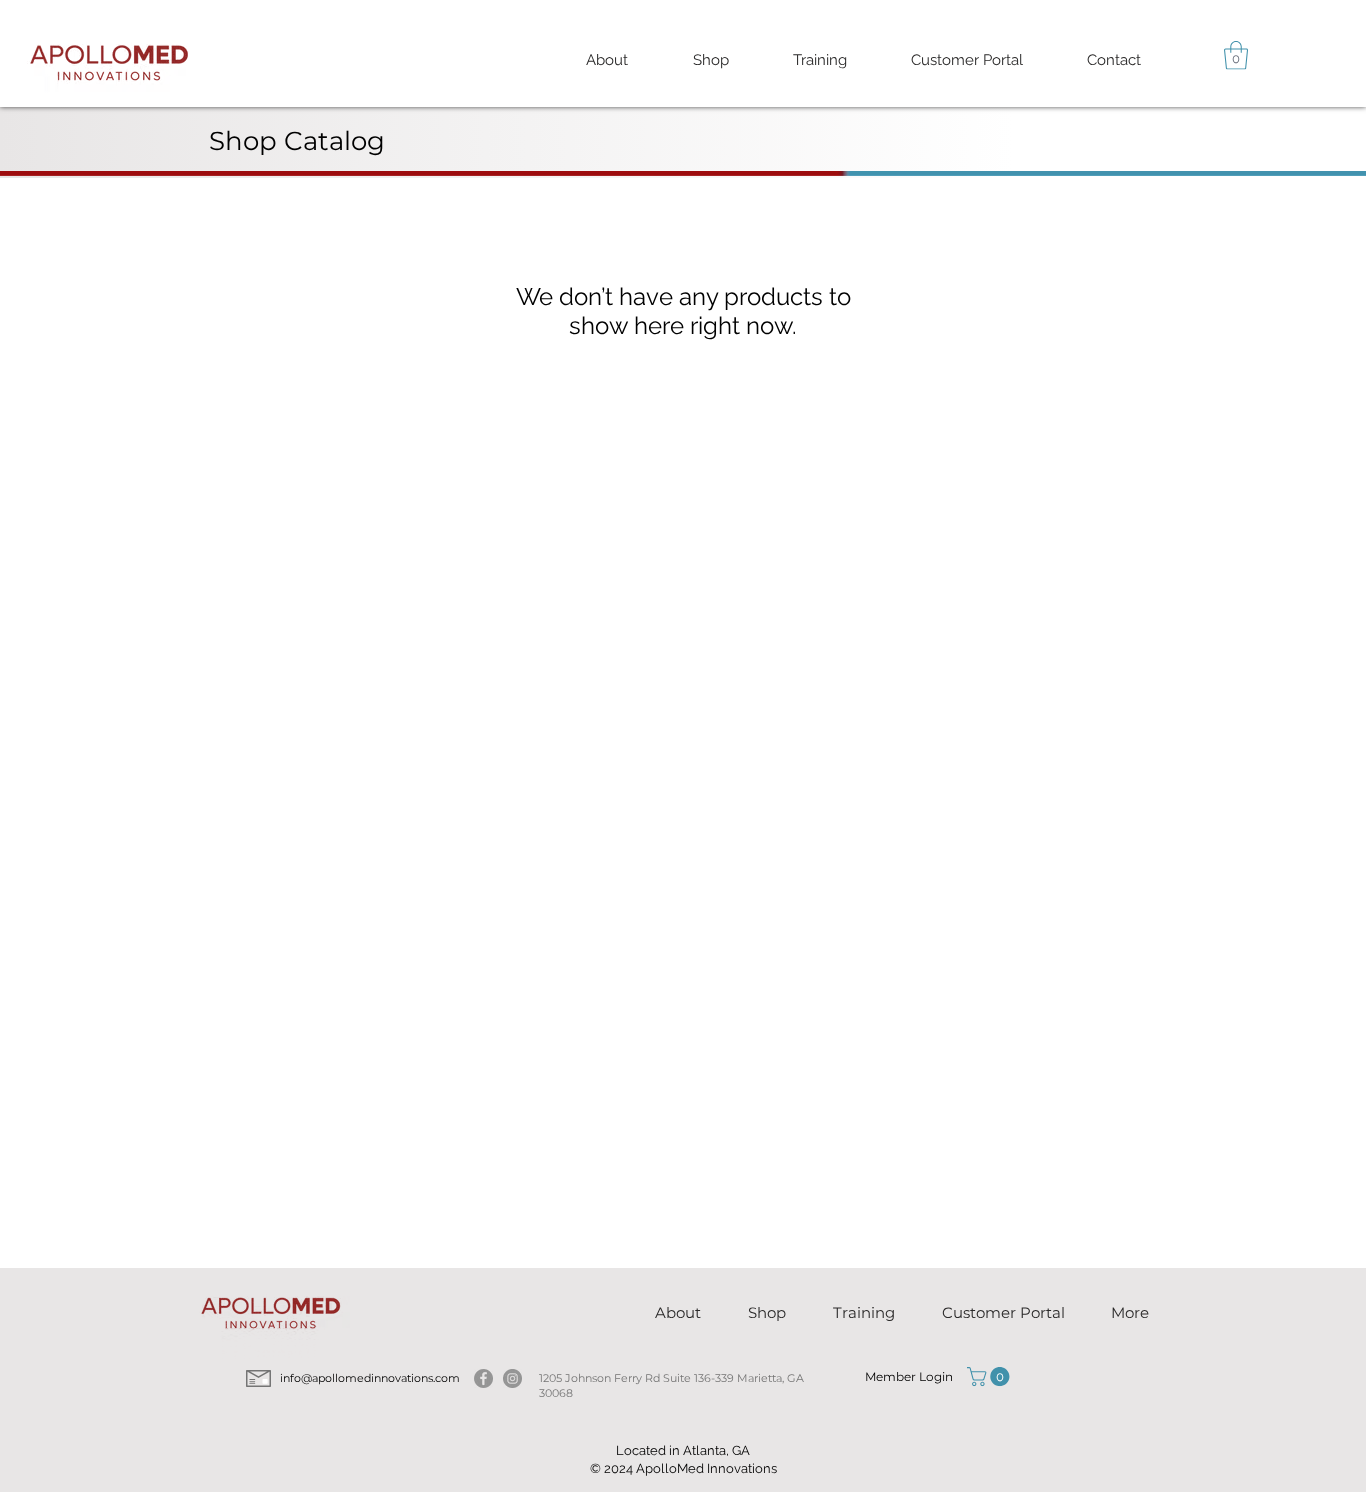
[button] (820, 60)
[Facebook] (483, 1378)
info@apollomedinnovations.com (371, 1378)
